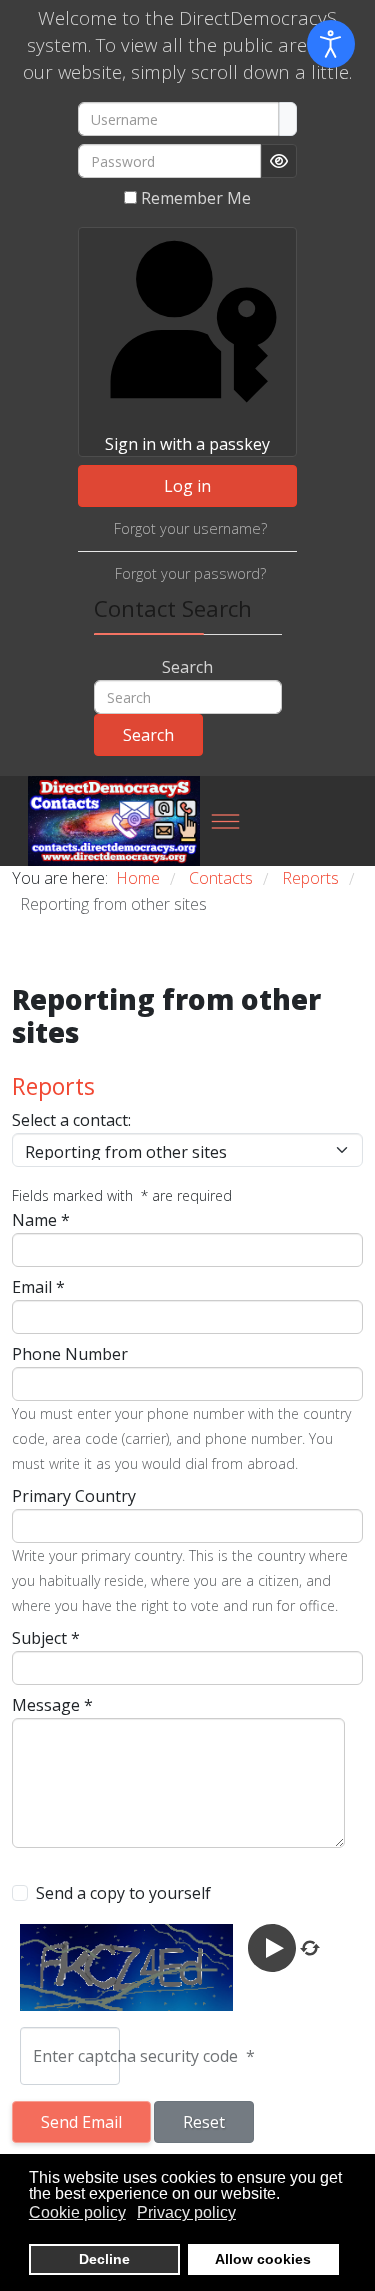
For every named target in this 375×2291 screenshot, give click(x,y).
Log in (187, 486)
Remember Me (196, 198)
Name (41, 1220)
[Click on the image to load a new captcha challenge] (130, 1967)
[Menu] (225, 821)
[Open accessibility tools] (331, 44)
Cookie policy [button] (77, 2212)
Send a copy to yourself (123, 1893)
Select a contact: (71, 1120)
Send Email (81, 2122)
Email (38, 1287)
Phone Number (70, 1354)
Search (187, 667)
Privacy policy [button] (186, 2212)
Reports (53, 1086)
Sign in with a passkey (187, 444)
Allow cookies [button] (263, 2259)
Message (52, 1705)
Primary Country (74, 1496)
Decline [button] (104, 2259)
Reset (204, 2122)
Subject (46, 1638)
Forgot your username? (190, 528)
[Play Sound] (274, 1947)
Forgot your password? (190, 573)
